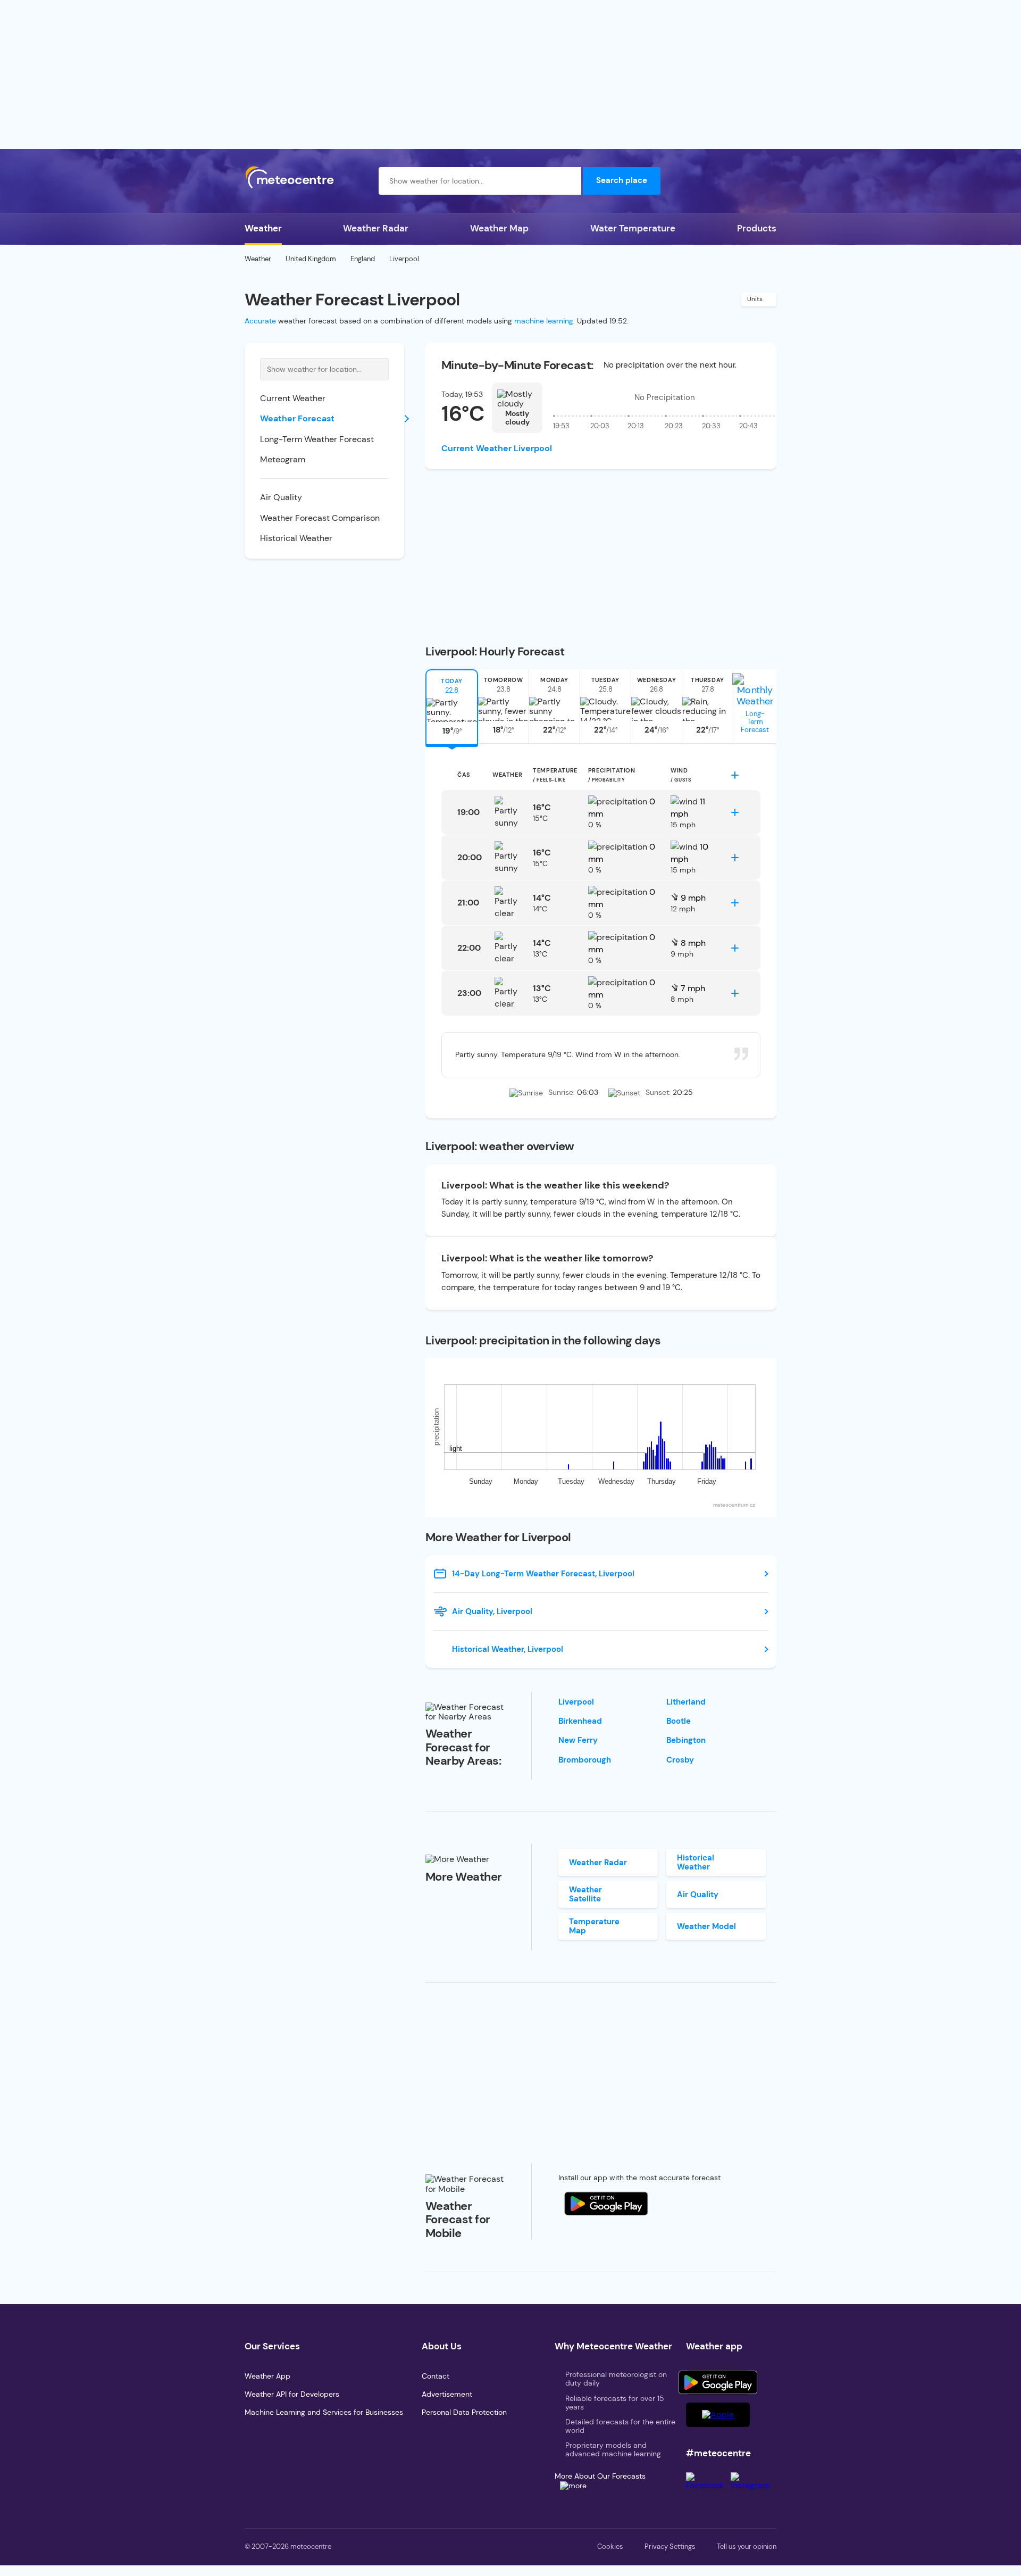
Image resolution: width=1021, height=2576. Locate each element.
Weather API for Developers (292, 2394)
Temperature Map (594, 1926)
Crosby (680, 1760)
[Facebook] (708, 2485)
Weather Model (706, 1926)
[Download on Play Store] (718, 2382)
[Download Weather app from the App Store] (606, 2204)
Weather (263, 228)
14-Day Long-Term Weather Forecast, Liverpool (543, 1574)
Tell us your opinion (747, 2546)
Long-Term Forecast (755, 722)
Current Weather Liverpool (497, 448)
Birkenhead (580, 1721)
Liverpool (576, 1702)
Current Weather (293, 398)
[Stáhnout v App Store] (718, 2415)
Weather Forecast (297, 418)
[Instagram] (754, 2485)
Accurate (260, 321)
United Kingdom (311, 259)
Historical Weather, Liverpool (508, 1649)
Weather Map (499, 228)
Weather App (267, 2376)
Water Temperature (633, 228)
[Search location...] (567, 181)
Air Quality (281, 497)
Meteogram (283, 459)
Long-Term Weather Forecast (317, 439)
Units (755, 299)
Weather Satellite (585, 1894)
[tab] (452, 707)
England (363, 259)
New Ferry (578, 1740)
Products (757, 228)
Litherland (686, 1702)
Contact (436, 2376)
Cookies (610, 2546)
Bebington (686, 1740)
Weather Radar (376, 228)
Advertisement (447, 2394)
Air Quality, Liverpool (492, 1611)
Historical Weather (296, 538)
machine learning (544, 321)
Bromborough (585, 1760)
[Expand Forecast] (735, 775)
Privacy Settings (670, 2546)
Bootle (679, 1721)
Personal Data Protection (464, 2412)
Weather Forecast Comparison (320, 518)
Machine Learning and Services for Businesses (324, 2412)
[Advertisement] (510, 74)
